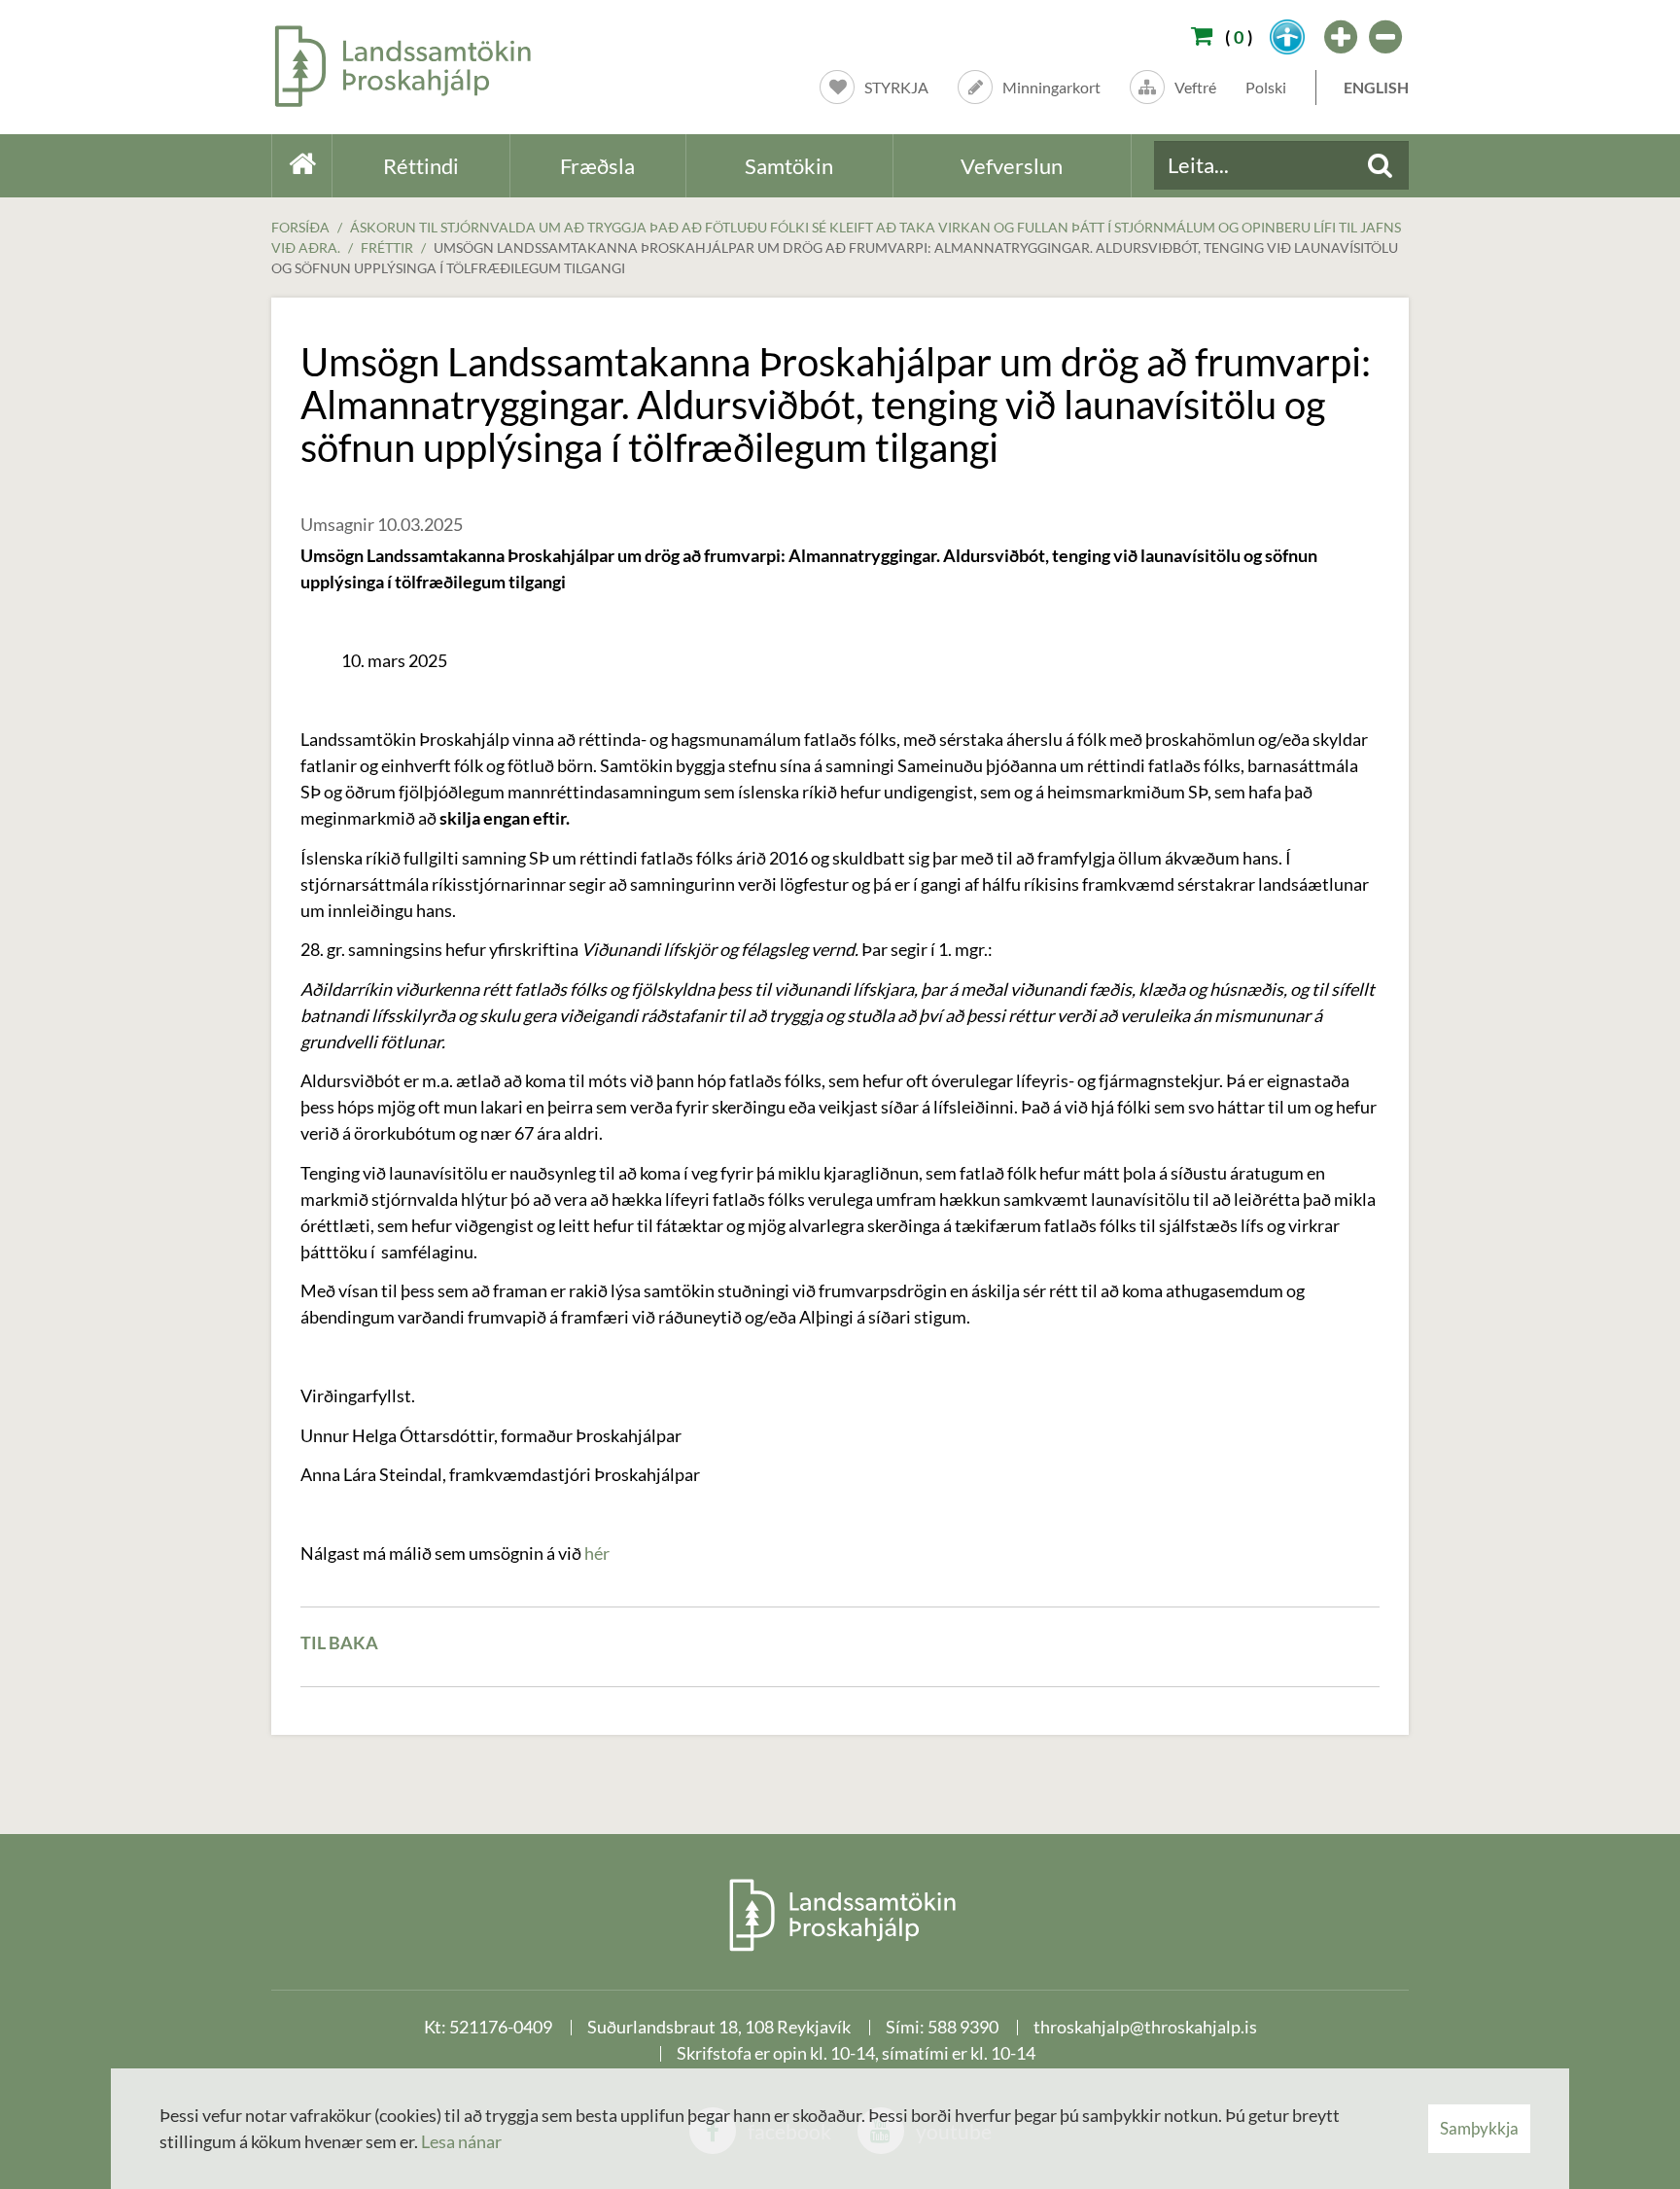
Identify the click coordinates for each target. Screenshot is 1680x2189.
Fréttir (387, 247)
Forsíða (300, 227)
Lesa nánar (461, 2141)
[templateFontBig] (1342, 37)
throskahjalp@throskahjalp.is (1145, 2027)
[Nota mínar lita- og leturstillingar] (1287, 37)
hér (597, 1553)
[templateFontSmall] (1386, 37)
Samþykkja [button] (1479, 2128)
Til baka (339, 1642)
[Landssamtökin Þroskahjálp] (840, 1914)
